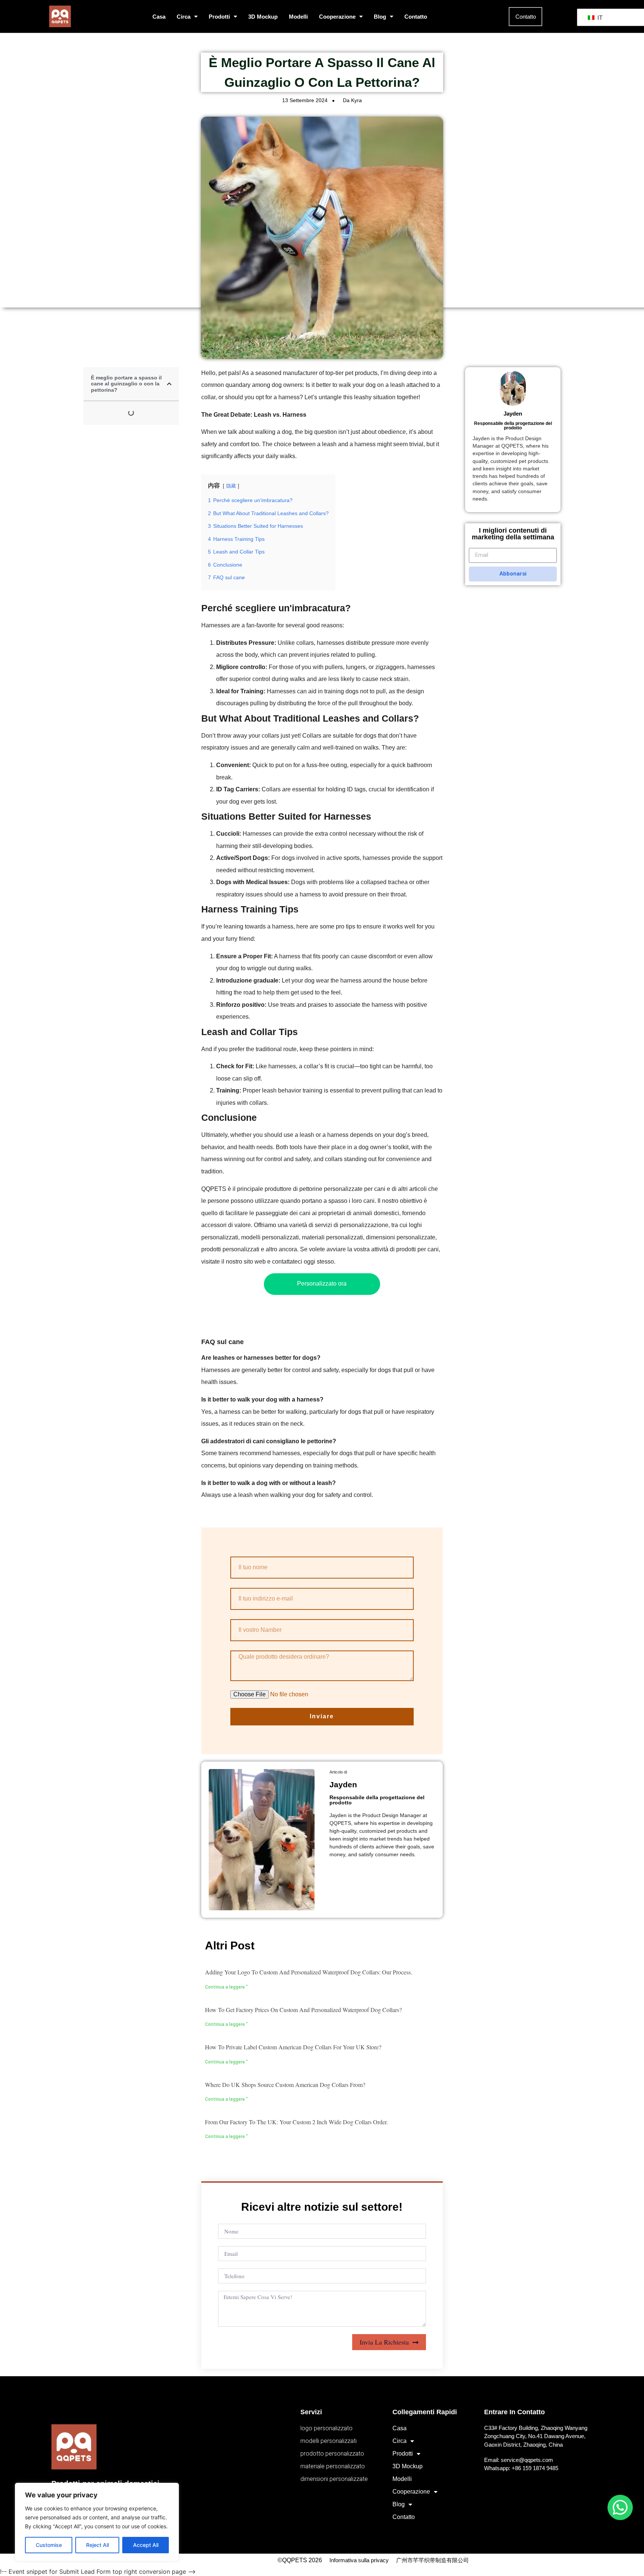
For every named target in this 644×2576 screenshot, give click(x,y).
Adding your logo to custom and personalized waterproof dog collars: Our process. (309, 1972)
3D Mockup (263, 17)
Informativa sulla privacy (359, 2560)
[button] (169, 384)
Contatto (416, 17)
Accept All (146, 2545)
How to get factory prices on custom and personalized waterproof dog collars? (303, 2010)
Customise (49, 2545)
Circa (184, 17)
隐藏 (231, 486)
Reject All (97, 2545)
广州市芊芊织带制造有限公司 (433, 2560)
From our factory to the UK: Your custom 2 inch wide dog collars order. (296, 2122)
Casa (159, 17)
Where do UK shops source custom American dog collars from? (285, 2085)
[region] (97, 2522)
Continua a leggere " (226, 1987)
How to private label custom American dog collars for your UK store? (293, 2047)
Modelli (298, 17)
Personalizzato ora (322, 1284)
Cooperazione (337, 17)
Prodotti (219, 17)
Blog (380, 17)
